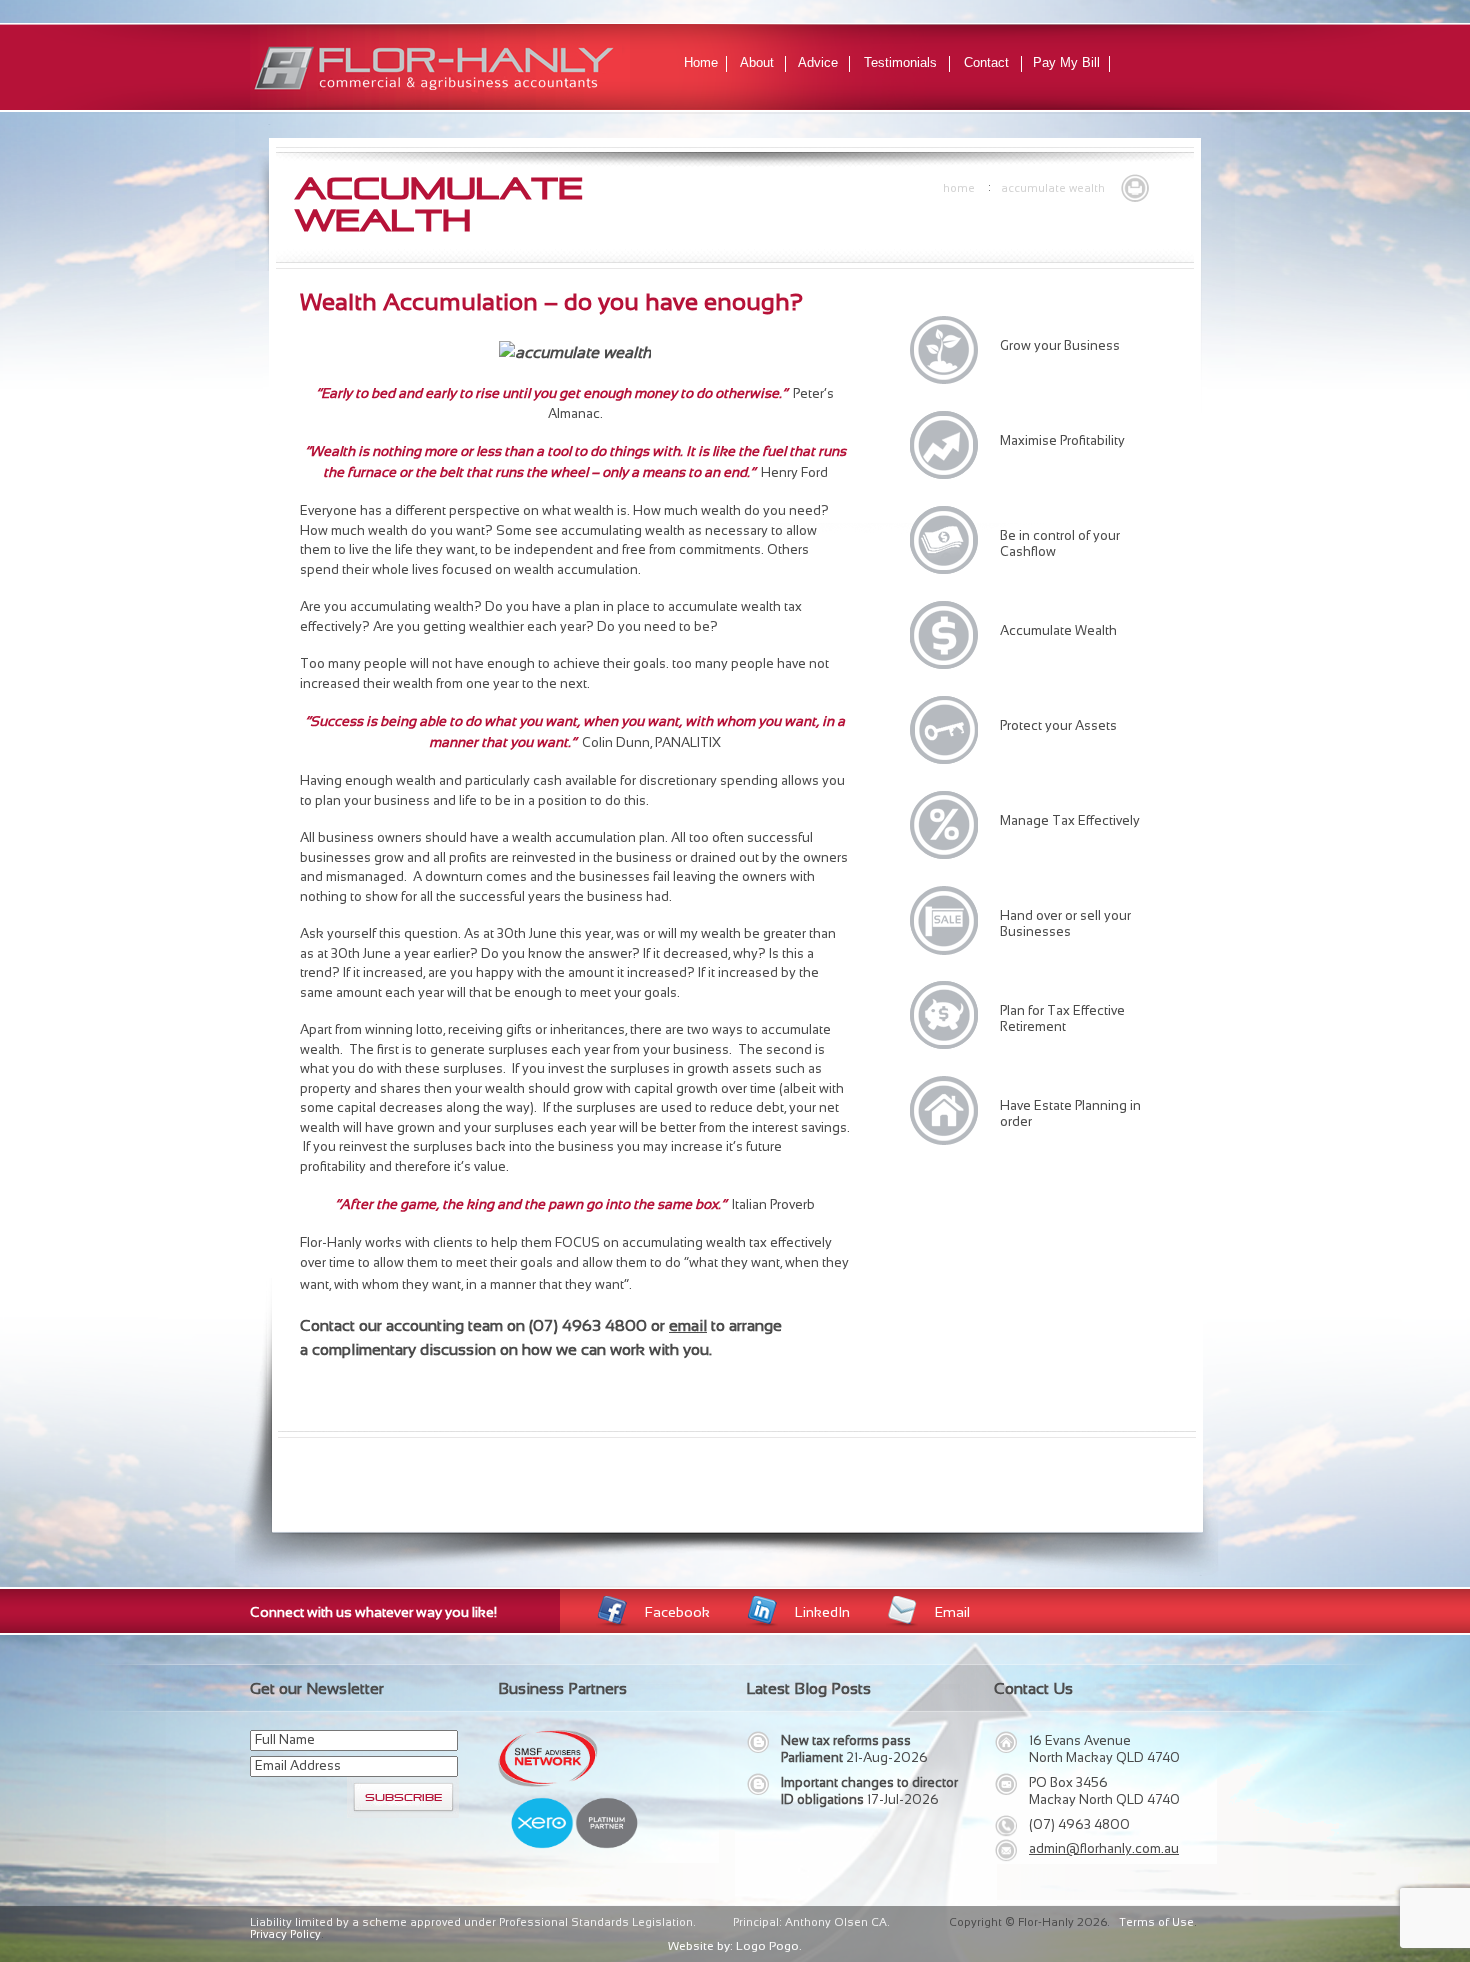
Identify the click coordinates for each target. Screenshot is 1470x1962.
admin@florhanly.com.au (1104, 1848)
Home (701, 62)
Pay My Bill (1066, 62)
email (688, 1325)
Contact (986, 62)
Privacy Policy (285, 1934)
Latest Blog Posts (808, 1688)
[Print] (1135, 186)
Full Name (285, 1739)
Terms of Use (1156, 1922)
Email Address (298, 1765)
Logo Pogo (767, 1946)
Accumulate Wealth (1053, 188)
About (757, 62)
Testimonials (900, 62)
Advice (818, 62)
